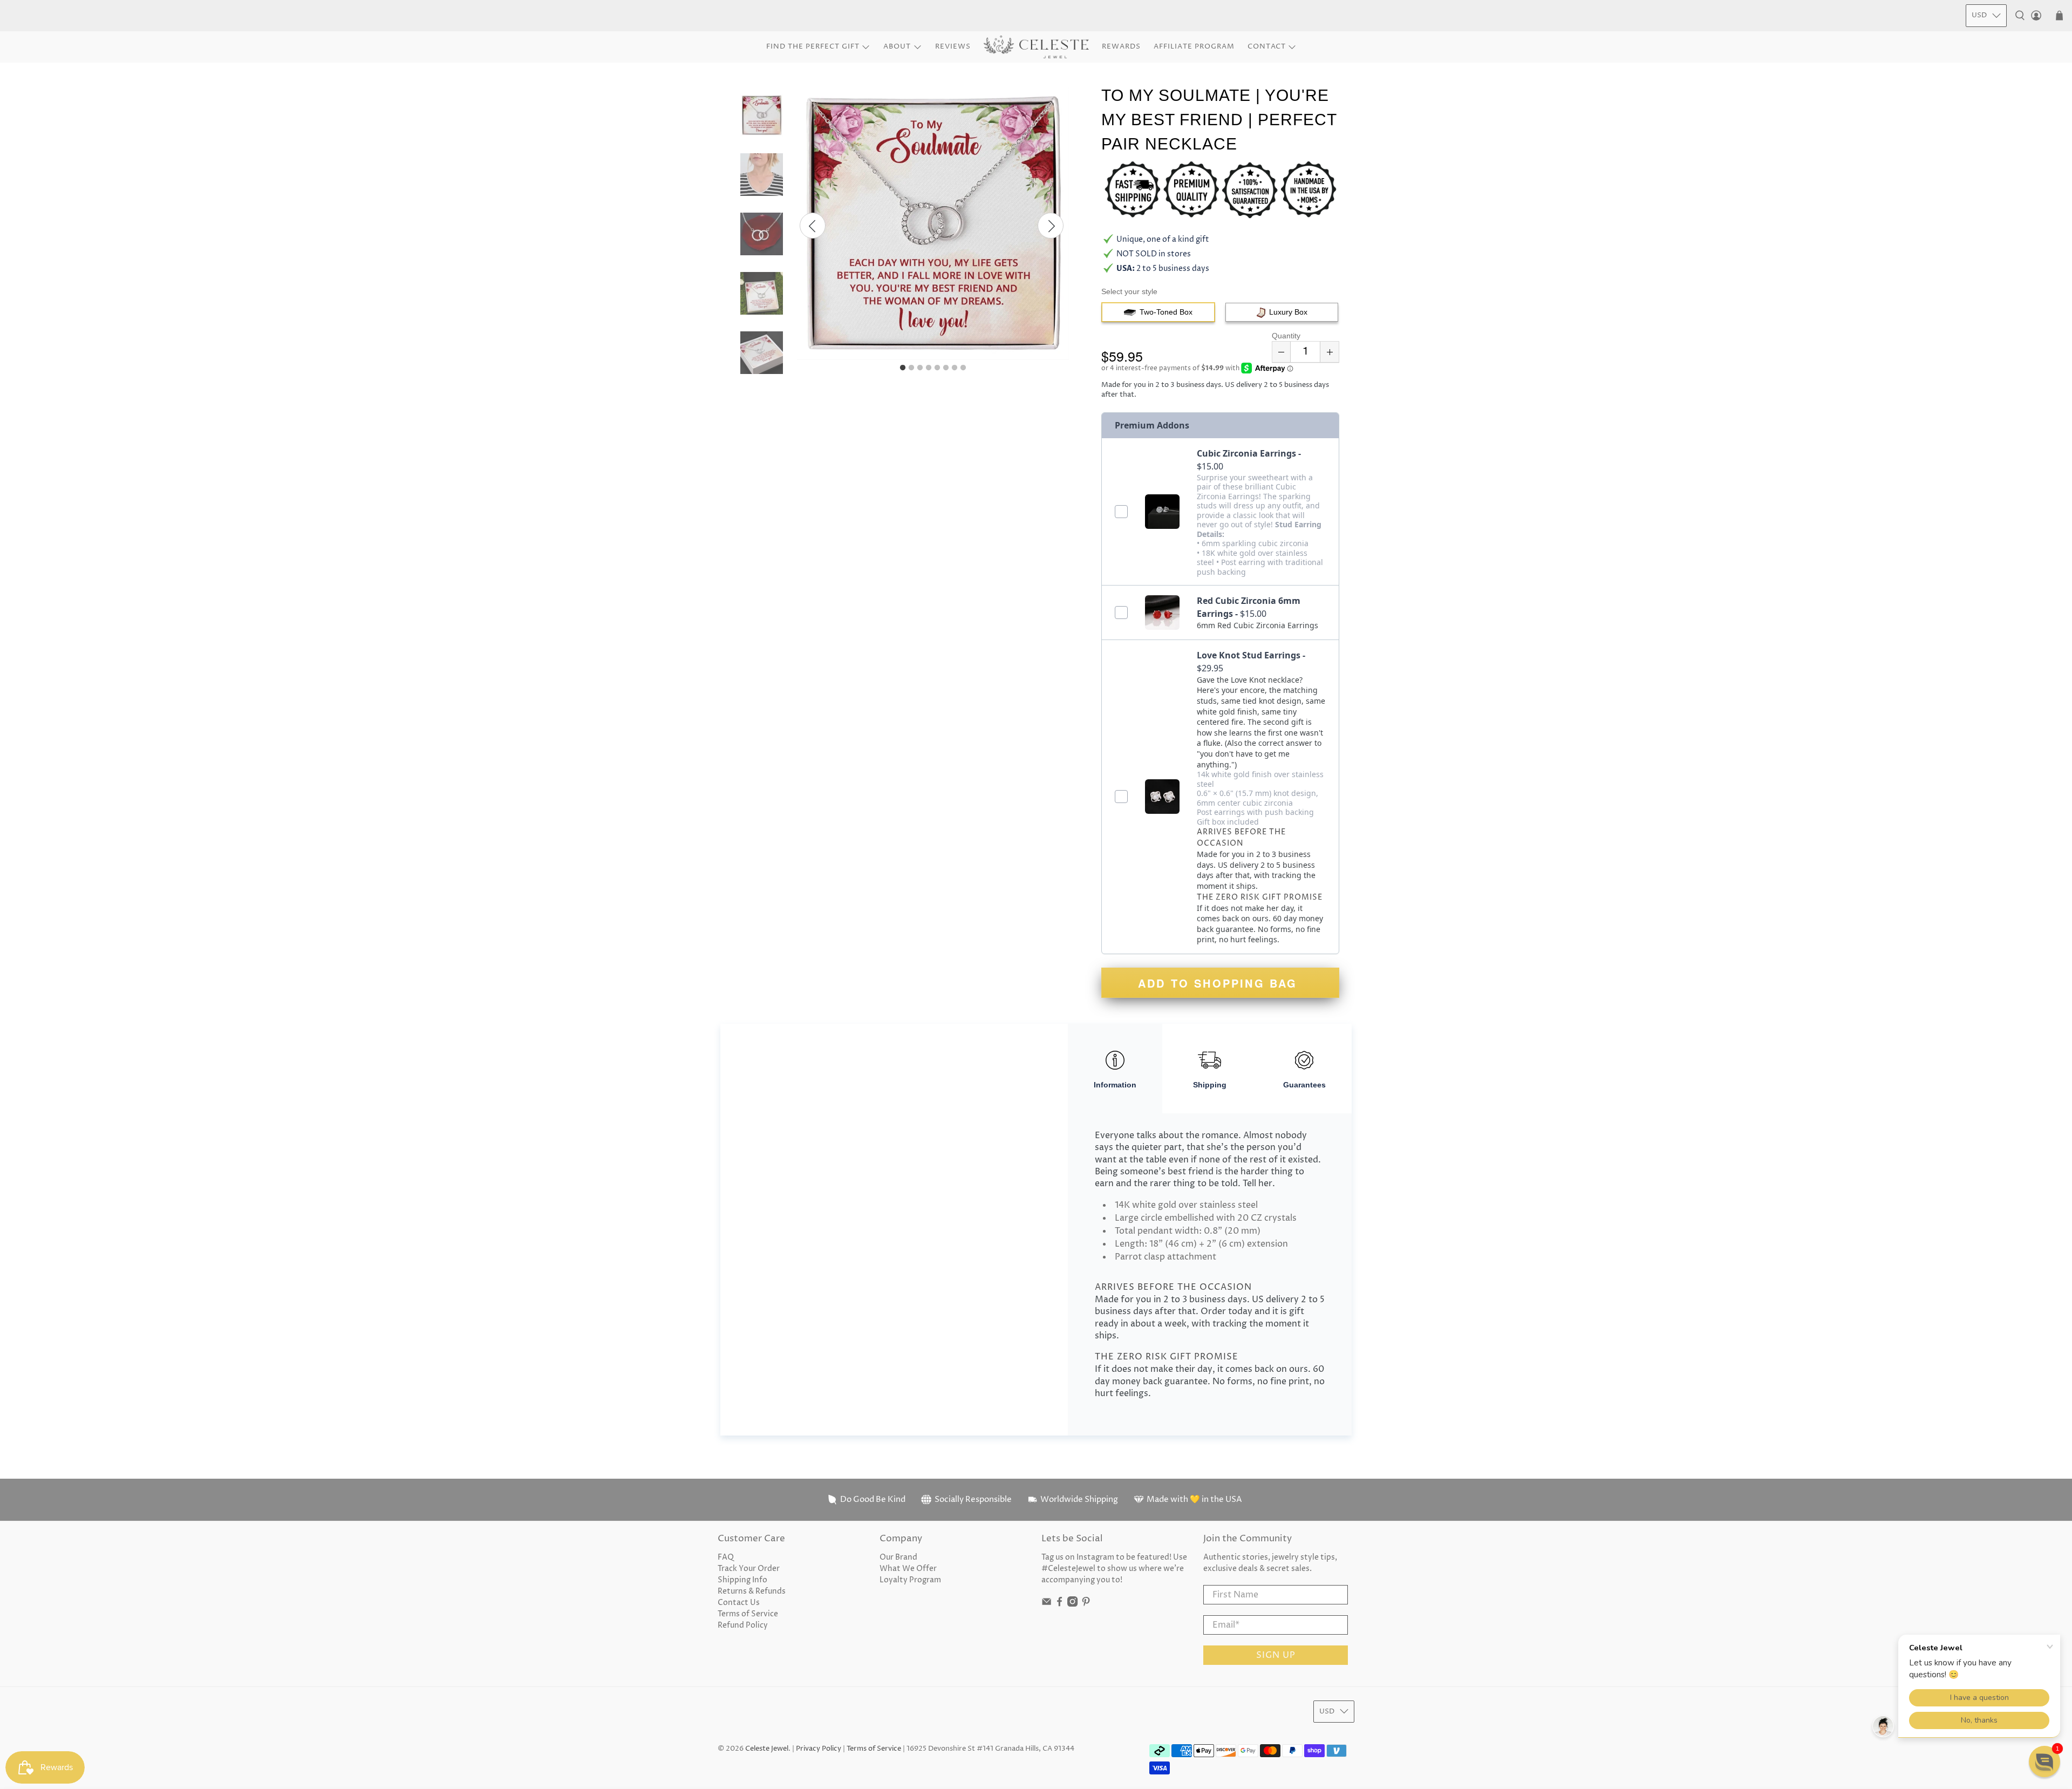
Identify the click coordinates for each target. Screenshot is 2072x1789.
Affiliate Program (1194, 46)
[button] (2044, 1761)
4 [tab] (929, 368)
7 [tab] (955, 368)
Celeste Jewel (767, 1749)
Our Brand (898, 1557)
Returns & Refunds (752, 1591)
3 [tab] (920, 368)
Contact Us (739, 1603)
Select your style (1129, 291)
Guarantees (1304, 1085)
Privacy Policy (819, 1749)
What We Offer (908, 1569)
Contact (1267, 46)
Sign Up (1276, 1655)
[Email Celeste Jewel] (1047, 1604)
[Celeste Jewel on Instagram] (1072, 1604)
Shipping (1210, 1085)
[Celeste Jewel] (1036, 47)
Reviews (953, 46)
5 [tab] (937, 368)
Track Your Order (749, 1569)
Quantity (1286, 336)
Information (1115, 1085)
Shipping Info (742, 1580)
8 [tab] (963, 368)
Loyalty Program (910, 1580)
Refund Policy (743, 1625)
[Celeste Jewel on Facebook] (1059, 1604)
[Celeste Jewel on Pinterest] (1086, 1604)
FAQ (726, 1557)
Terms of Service (748, 1614)
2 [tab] (911, 368)
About (897, 46)
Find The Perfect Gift (813, 46)
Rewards (1121, 46)
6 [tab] (946, 368)
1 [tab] (903, 368)
